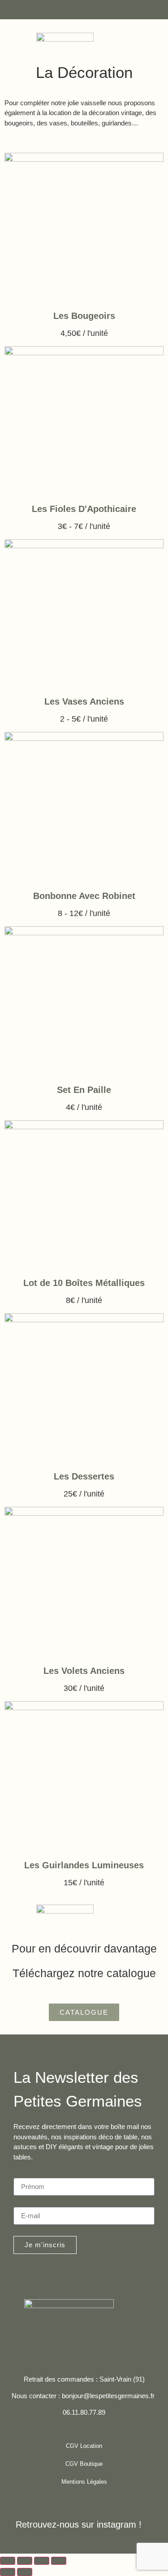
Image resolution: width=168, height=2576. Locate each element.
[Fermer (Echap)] (59, 2561)
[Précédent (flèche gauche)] (8, 2572)
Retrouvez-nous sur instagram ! (79, 2524)
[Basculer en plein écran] (25, 2561)
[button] (151, 9)
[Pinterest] (96, 2346)
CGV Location (84, 2446)
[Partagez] (42, 2561)
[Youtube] (120, 2346)
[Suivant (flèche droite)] (25, 2572)
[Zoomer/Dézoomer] (8, 2561)
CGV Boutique (84, 2464)
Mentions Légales (84, 2482)
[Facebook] (48, 2346)
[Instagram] (72, 2346)
